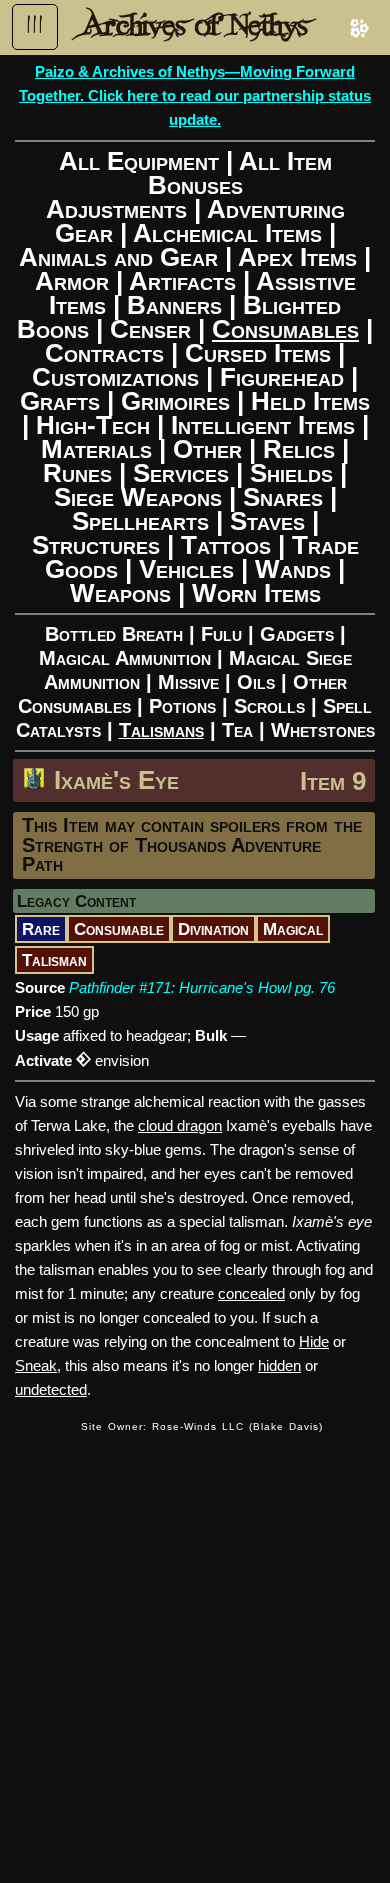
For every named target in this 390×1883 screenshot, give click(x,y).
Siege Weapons (138, 497)
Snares (283, 497)
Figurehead (282, 377)
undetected (51, 1389)
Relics (299, 449)
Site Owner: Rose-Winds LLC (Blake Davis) (202, 1426)
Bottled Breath (114, 634)
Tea (237, 730)
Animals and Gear (118, 257)
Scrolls (269, 706)
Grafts (60, 401)
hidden (279, 1365)
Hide (314, 1341)
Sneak (36, 1365)
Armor (72, 281)
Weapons (120, 593)
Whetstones (323, 730)
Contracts (104, 353)
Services (181, 473)
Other (207, 449)
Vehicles (186, 569)
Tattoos (226, 545)
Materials (96, 449)
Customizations (115, 377)
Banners (174, 305)
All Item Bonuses (240, 173)
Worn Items (256, 593)
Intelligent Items (263, 425)
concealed (251, 1293)
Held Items (310, 401)
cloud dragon (180, 1125)
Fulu (221, 634)
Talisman (54, 960)
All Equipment (139, 161)
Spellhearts (140, 521)
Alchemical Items (227, 233)
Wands (293, 569)
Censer (150, 329)
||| (35, 25)
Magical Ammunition (125, 658)
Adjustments (116, 209)
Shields (291, 473)
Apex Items (297, 257)
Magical (293, 929)
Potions (182, 706)
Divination (213, 929)
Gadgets (297, 634)
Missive (188, 682)
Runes (77, 473)
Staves (267, 521)
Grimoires (175, 401)
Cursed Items (258, 353)
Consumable (119, 929)
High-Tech (93, 425)
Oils (256, 682)
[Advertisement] (195, 1646)
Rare (41, 929)
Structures (96, 545)
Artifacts (182, 281)
